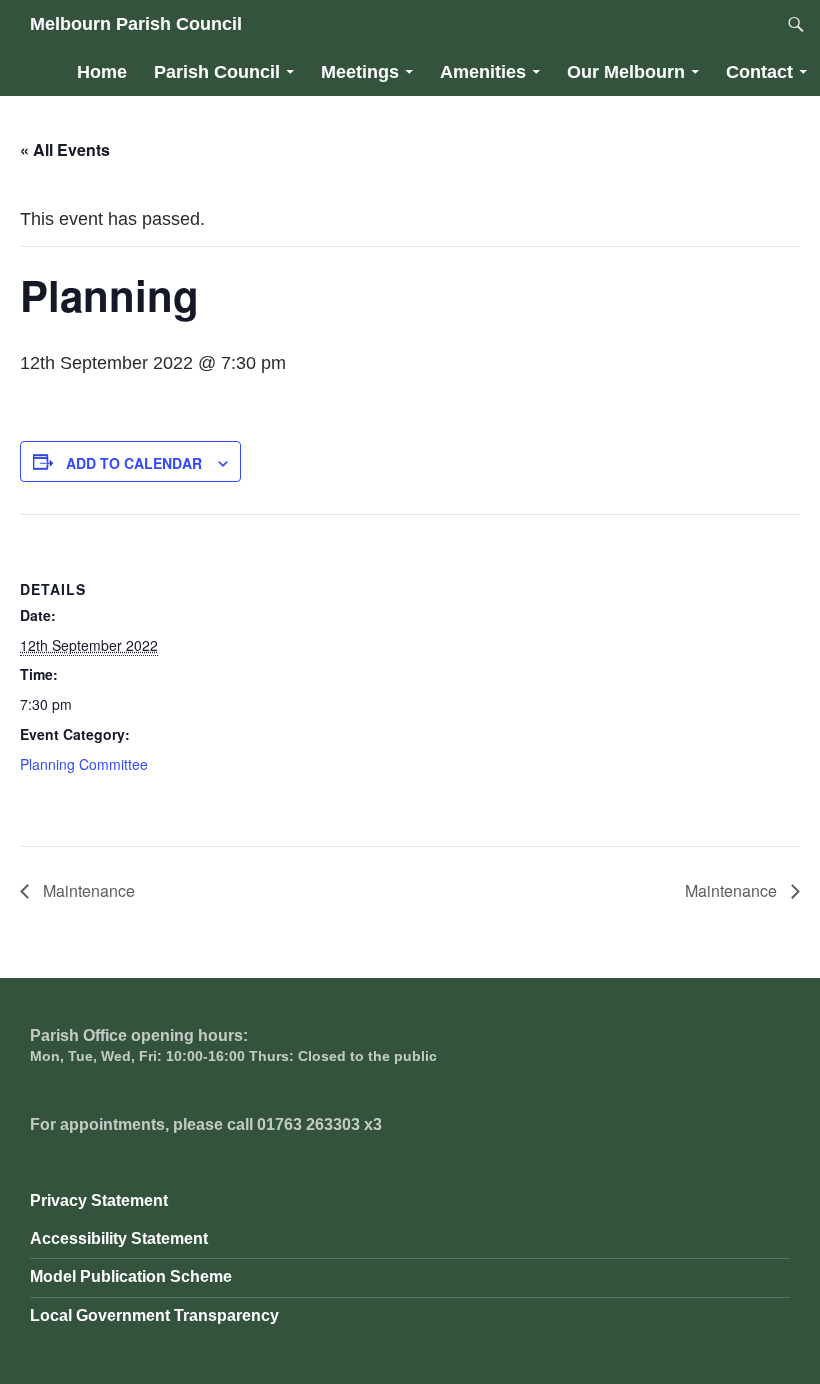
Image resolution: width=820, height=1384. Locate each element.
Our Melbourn (626, 72)
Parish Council (217, 72)
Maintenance (87, 890)
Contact (759, 72)
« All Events (65, 149)
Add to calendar (134, 463)
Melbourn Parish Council (136, 24)
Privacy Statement (99, 1200)
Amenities (483, 72)
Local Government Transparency (154, 1315)
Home (102, 72)
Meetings (360, 72)
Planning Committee (84, 764)
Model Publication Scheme (131, 1276)
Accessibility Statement (119, 1238)
